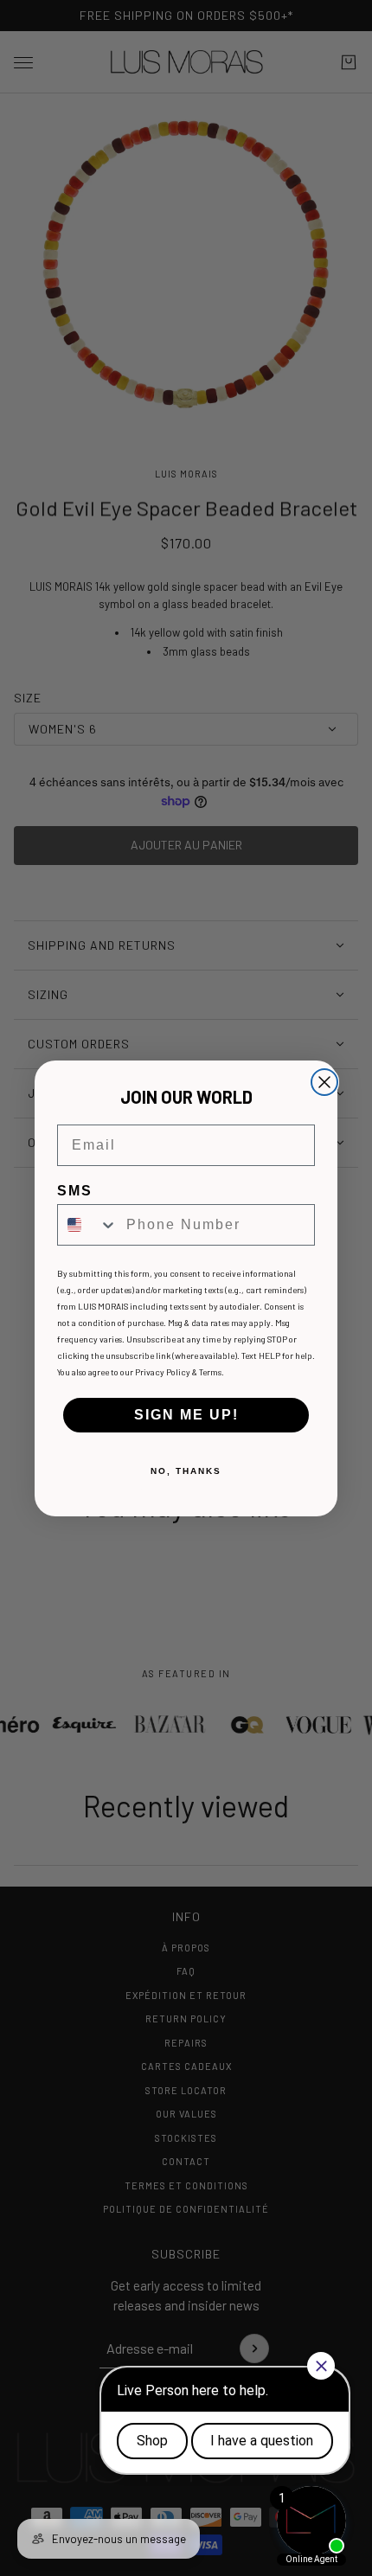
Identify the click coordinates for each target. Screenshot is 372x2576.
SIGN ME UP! (186, 1415)
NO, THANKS (186, 1471)
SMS (75, 1191)
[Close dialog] (324, 1082)
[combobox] (88, 1225)
